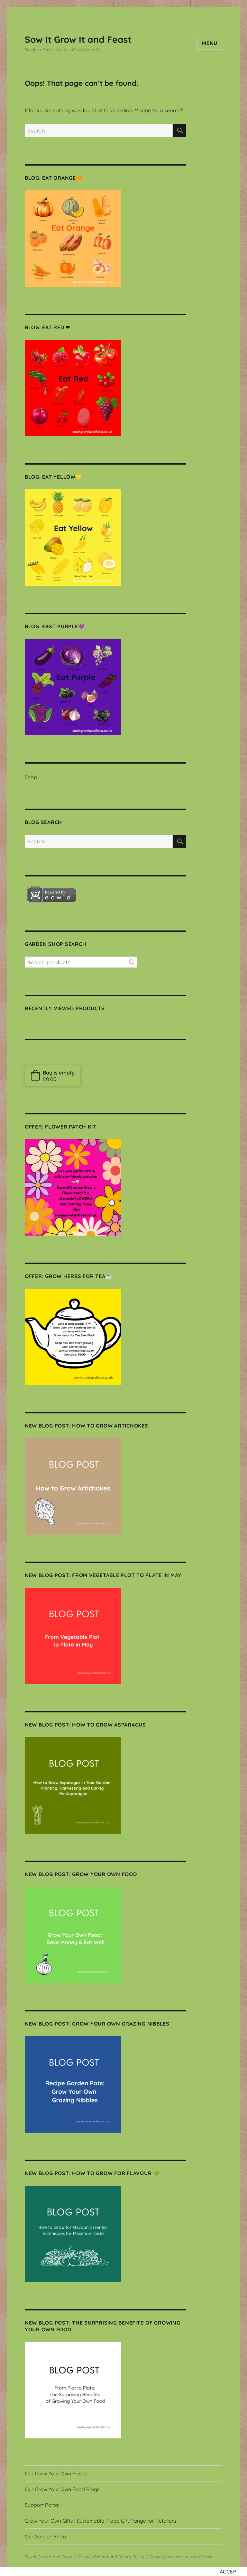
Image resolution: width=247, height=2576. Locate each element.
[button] (53, 1075)
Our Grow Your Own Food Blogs (62, 2489)
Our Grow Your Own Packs (56, 2473)
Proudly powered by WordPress (181, 2557)
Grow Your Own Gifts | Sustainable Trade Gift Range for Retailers (101, 2521)
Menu (210, 43)
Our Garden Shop (45, 2536)
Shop (31, 777)
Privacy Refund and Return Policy (111, 2557)
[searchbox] (81, 962)
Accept (230, 2571)
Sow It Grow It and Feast (78, 39)
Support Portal (42, 2505)
